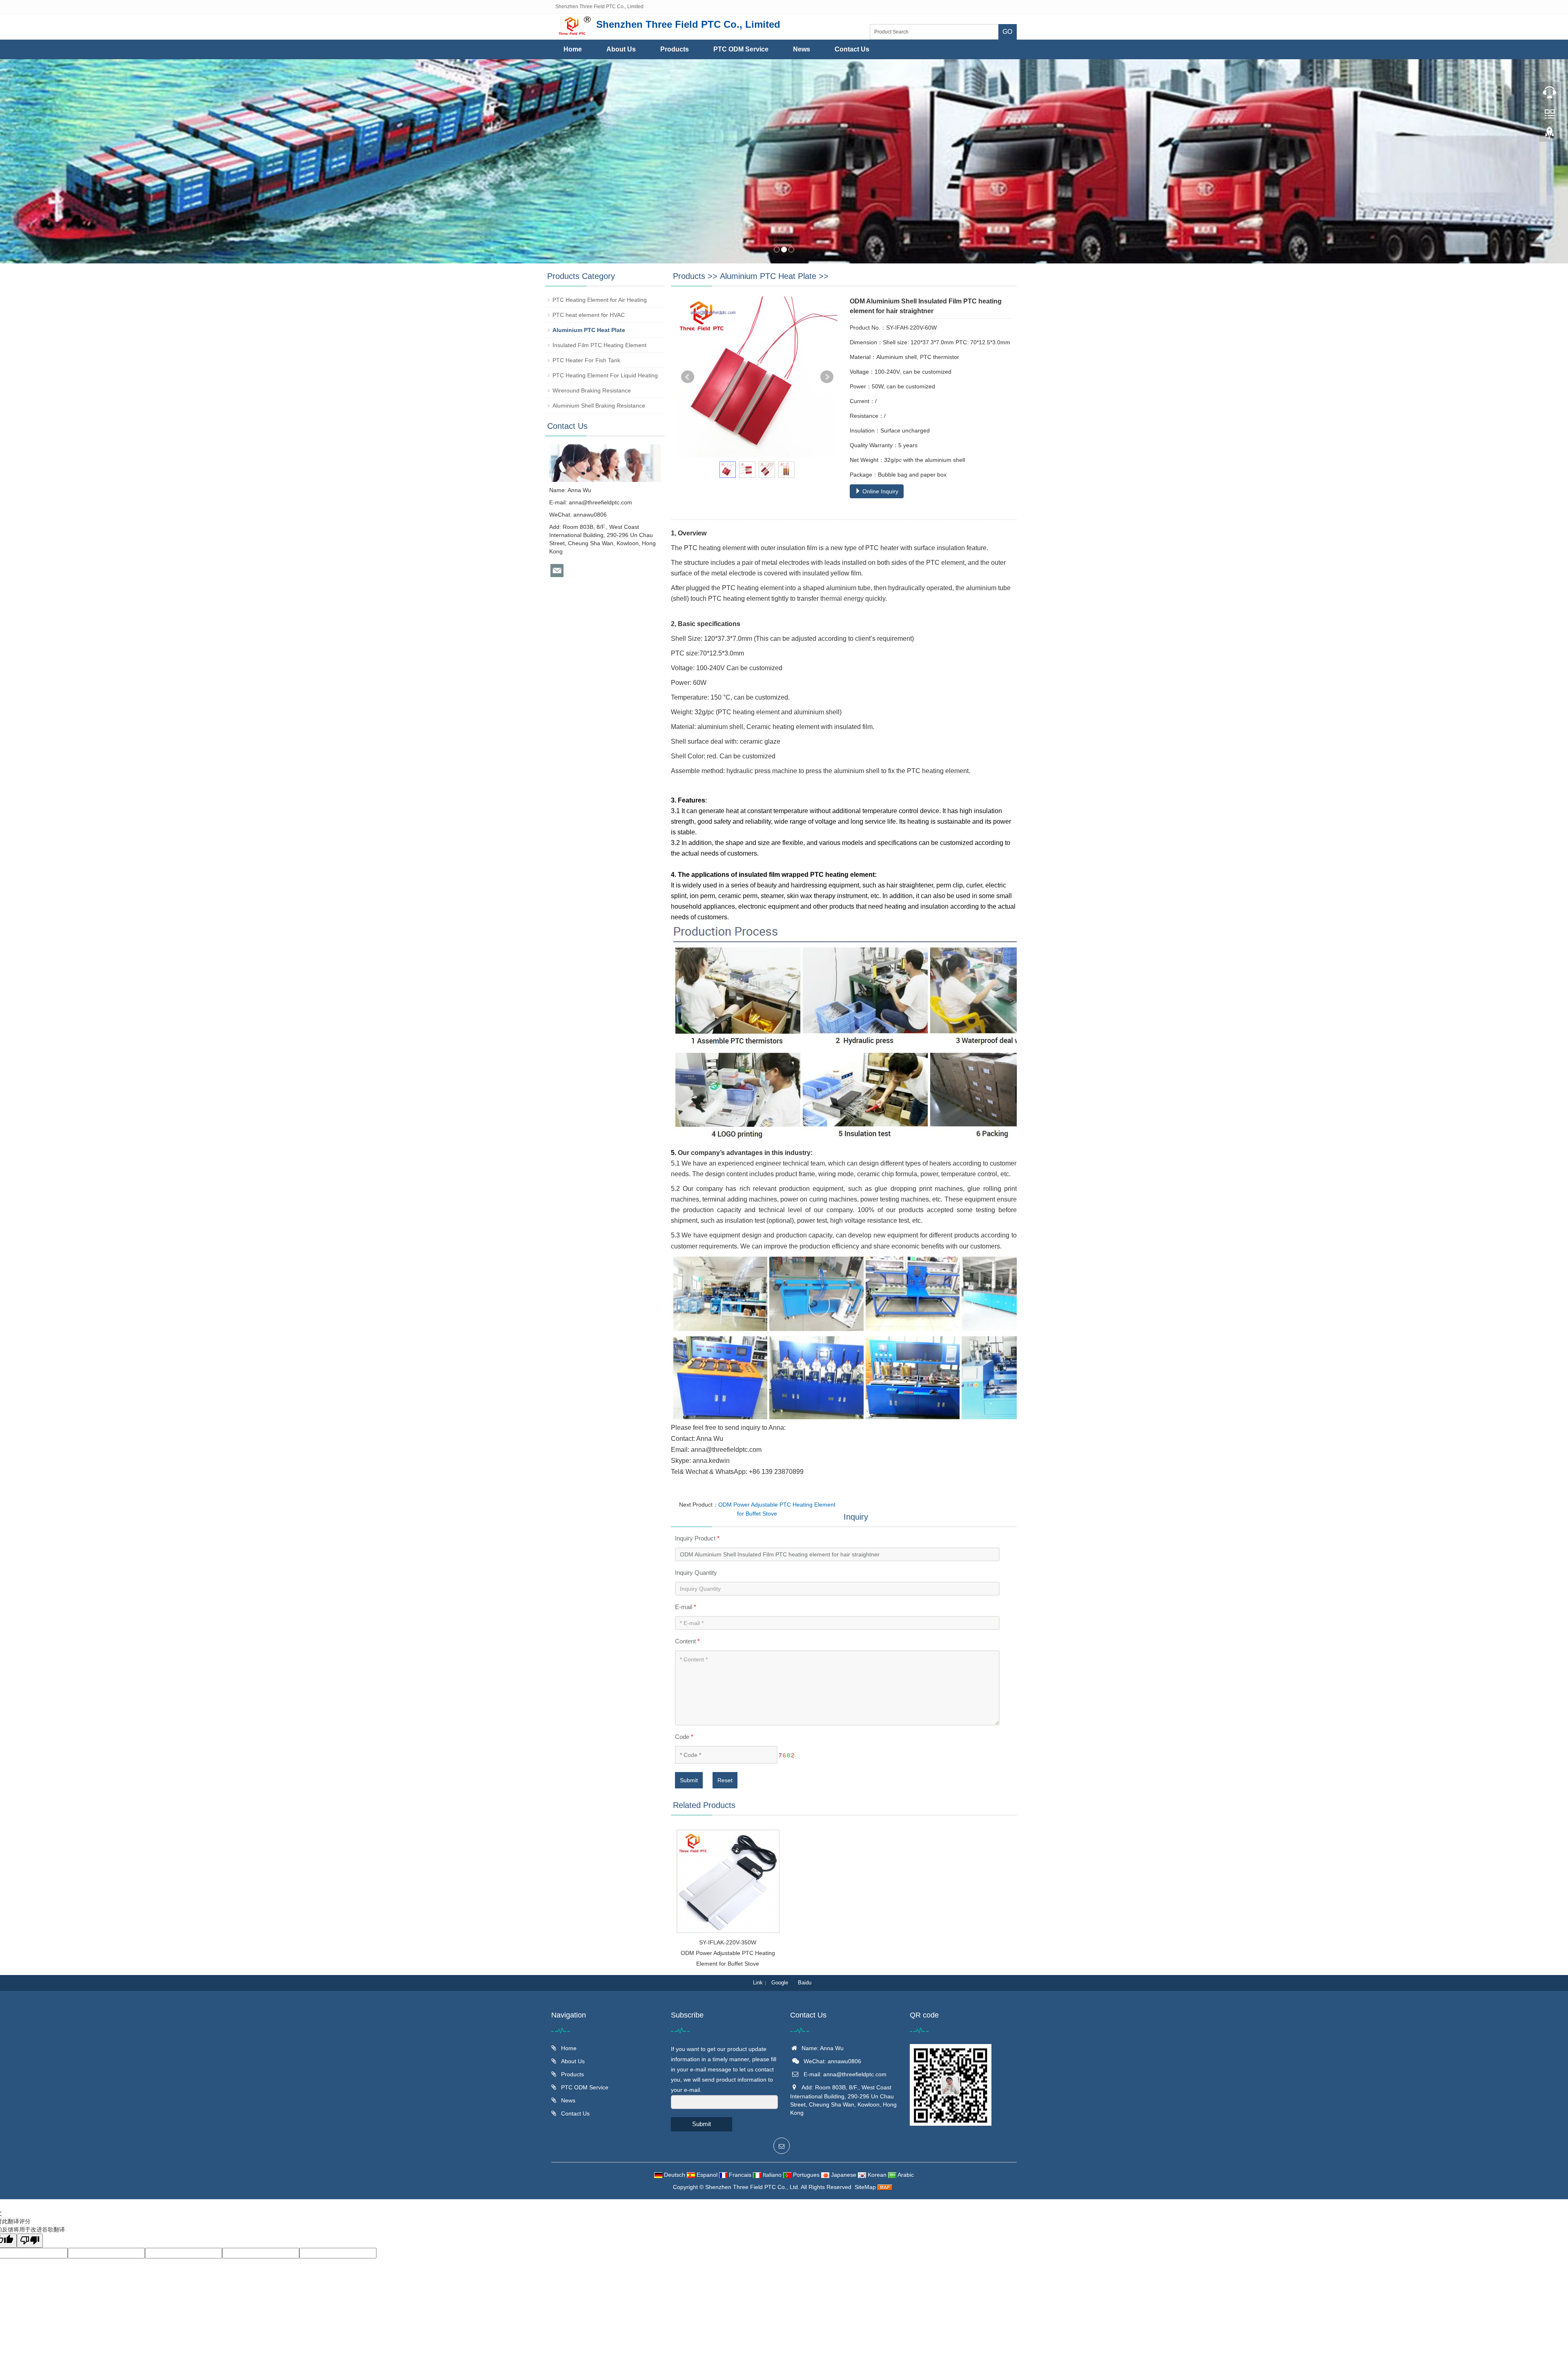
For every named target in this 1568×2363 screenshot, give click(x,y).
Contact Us (852, 49)
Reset (725, 1780)
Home (573, 49)
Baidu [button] (805, 1983)
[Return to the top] (1550, 135)
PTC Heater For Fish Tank (586, 360)
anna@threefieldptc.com (600, 502)
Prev (688, 377)
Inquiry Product (697, 1538)
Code (684, 1737)
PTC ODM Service (741, 49)
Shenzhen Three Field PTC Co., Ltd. (753, 2187)
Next (827, 377)
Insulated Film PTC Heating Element (599, 345)
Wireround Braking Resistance (592, 390)
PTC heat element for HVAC (589, 315)
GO (1007, 32)
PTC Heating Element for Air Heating (600, 300)
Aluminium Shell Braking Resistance (599, 406)
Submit (689, 1780)
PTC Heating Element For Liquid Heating (605, 375)
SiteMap (865, 2187)
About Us (621, 49)
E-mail (686, 1607)
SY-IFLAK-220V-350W (728, 1942)
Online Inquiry (880, 491)
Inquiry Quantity (696, 1573)
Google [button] (780, 1983)
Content (687, 1641)
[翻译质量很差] (30, 2241)
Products (675, 49)
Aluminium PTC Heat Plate (768, 276)
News (802, 49)
